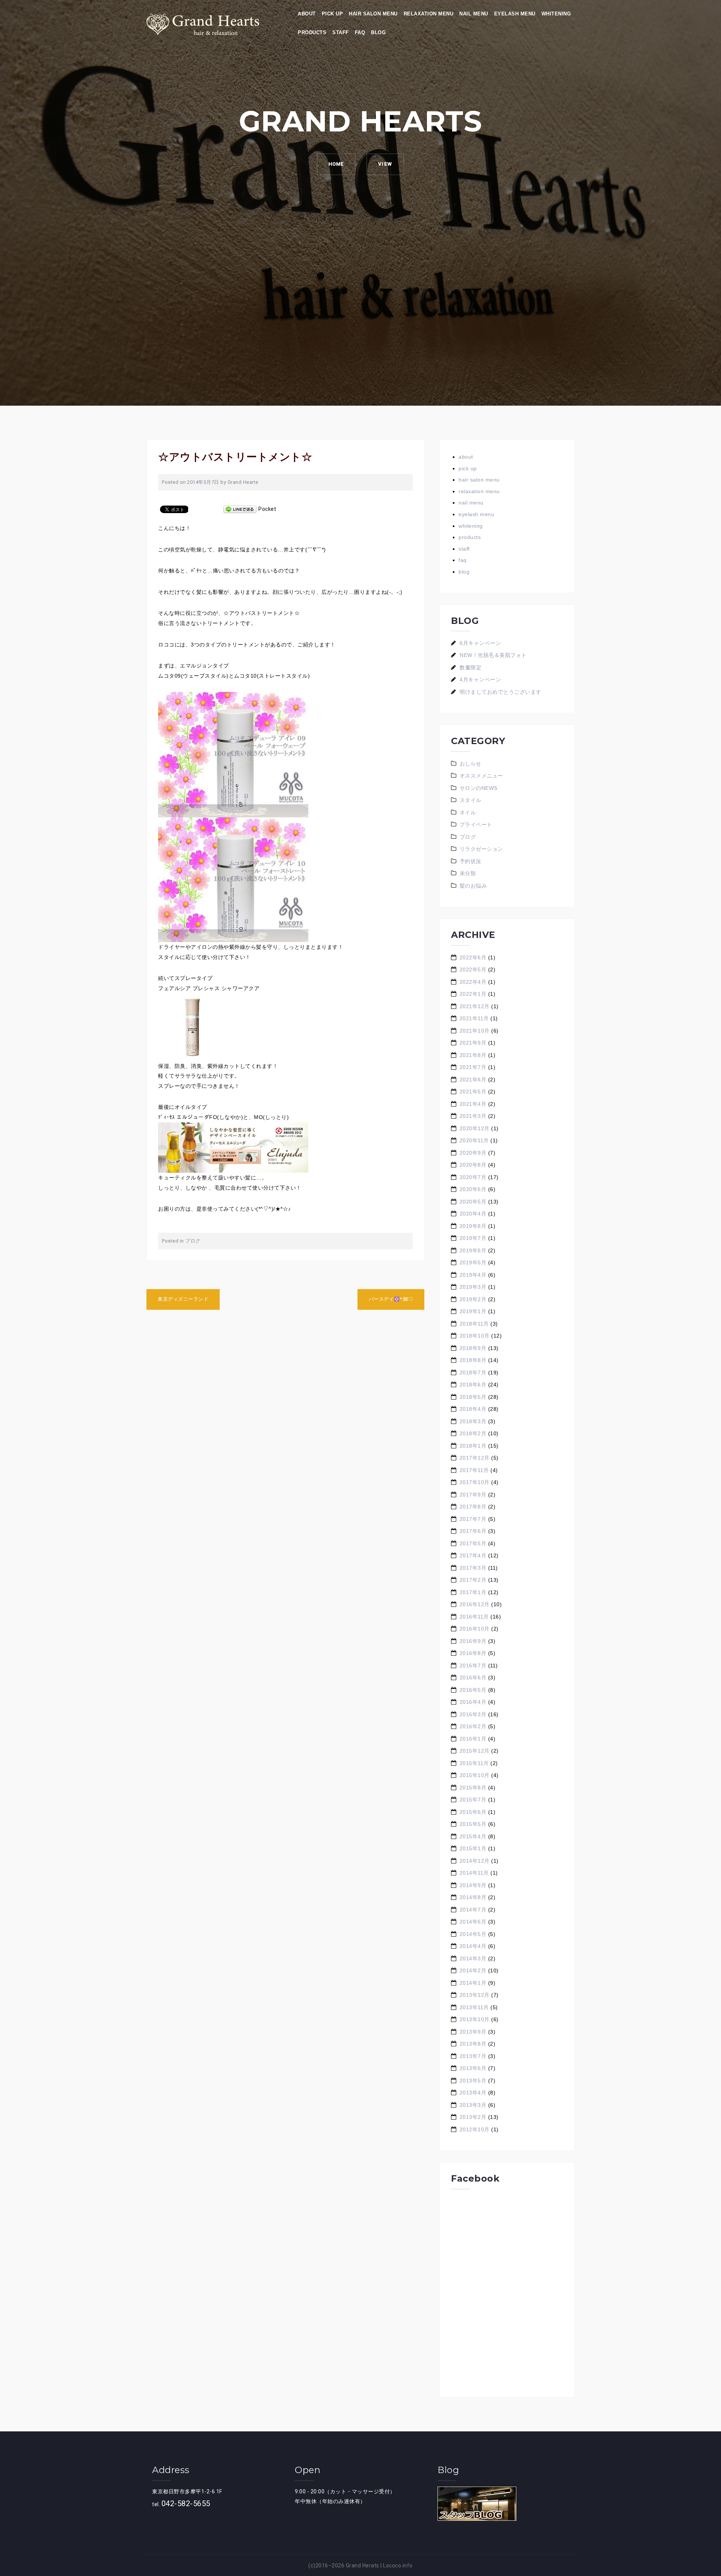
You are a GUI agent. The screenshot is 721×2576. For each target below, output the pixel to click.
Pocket (267, 509)
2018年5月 (473, 1397)
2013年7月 (473, 2056)
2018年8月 (473, 1360)
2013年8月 (473, 2044)
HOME (336, 164)
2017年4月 (473, 1555)
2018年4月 (473, 1409)
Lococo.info (398, 2565)
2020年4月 (473, 1214)
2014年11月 (474, 1873)
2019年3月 (473, 1287)
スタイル (471, 800)
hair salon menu (373, 14)
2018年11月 (474, 1324)
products (312, 32)
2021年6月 (473, 1080)
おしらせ (471, 764)
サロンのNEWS (479, 788)
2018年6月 (473, 1385)
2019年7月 (473, 1238)
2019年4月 (473, 1275)
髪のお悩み (473, 886)
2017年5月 (473, 1543)
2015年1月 (473, 1848)
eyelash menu (515, 14)
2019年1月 (473, 1311)
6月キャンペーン (480, 643)
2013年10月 (475, 2019)
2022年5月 (473, 969)
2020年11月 (474, 1140)
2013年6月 (473, 2068)
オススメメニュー (481, 776)
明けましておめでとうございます (501, 692)
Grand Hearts (243, 482)
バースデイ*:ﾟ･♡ (391, 1299)
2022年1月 (473, 994)
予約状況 (471, 861)
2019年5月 (473, 1262)
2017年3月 (473, 1568)
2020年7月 (473, 1177)
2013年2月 (473, 2117)
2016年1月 (473, 1739)
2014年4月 (473, 1946)
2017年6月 (473, 1531)
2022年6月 (473, 957)
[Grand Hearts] (203, 24)
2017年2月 (473, 1580)
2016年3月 (473, 1714)
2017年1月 (473, 1592)
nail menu (474, 14)
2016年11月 (474, 1617)
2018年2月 (473, 1433)
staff (341, 32)
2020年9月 (473, 1153)
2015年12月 (475, 1751)
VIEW (385, 164)
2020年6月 (473, 1189)
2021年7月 (473, 1067)
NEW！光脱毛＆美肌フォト (493, 655)
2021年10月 (475, 1031)
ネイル (468, 812)
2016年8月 (473, 1653)
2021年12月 (475, 1006)
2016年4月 (473, 1702)
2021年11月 (474, 1018)
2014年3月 (473, 1958)
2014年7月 (473, 1910)
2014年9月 (473, 1885)
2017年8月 (473, 1507)
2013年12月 (475, 1995)
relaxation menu (429, 14)
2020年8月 (473, 1165)
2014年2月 (473, 1971)
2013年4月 (473, 2093)
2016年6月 (473, 1678)
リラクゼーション (481, 849)
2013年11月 (474, 2007)
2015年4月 (473, 1836)
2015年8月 (473, 1788)
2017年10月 (475, 1482)
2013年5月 (473, 2081)
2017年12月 (475, 1458)
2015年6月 (473, 1812)
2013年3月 (473, 2105)
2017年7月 (473, 1519)
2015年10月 (475, 1775)
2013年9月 (473, 2032)
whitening (556, 14)
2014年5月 (473, 1934)
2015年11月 (474, 1763)
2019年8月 (473, 1226)
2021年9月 (473, 1043)
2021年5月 (473, 1092)
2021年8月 (473, 1055)
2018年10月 (475, 1336)
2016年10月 (475, 1629)
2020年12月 (475, 1128)
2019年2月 (473, 1299)
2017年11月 (474, 1470)
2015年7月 (473, 1800)
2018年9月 (473, 1348)
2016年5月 (473, 1690)
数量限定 (471, 667)
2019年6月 (473, 1250)
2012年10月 (475, 2129)
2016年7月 (473, 1665)
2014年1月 (473, 1983)
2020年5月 (473, 1202)
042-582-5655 (186, 2504)
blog (378, 32)
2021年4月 (473, 1104)
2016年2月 (473, 1726)
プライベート (476, 824)
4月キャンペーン (480, 679)
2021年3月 (473, 1116)
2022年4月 (473, 982)
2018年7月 (473, 1373)
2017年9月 (473, 1495)
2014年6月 (473, 1922)
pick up (333, 14)
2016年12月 (475, 1604)
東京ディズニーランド (183, 1299)
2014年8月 (473, 1897)
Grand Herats (363, 2565)
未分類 (468, 873)
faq (360, 32)
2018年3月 (473, 1421)
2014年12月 (475, 1861)
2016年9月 (473, 1641)
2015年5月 (473, 1824)
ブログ (193, 1241)
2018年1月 (473, 1446)
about (307, 14)
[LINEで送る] (240, 509)
